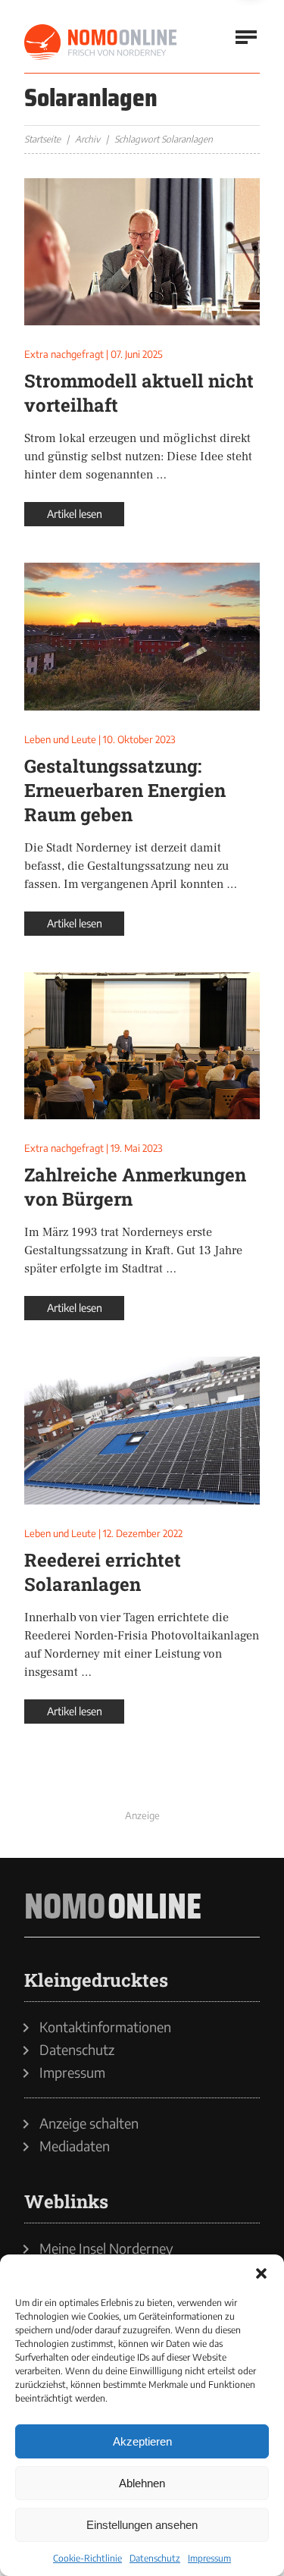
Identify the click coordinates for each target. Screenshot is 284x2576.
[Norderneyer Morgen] (101, 42)
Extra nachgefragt (64, 354)
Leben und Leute (60, 739)
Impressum (209, 2558)
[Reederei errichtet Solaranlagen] (142, 1430)
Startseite (42, 139)
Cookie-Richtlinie (87, 2558)
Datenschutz (155, 2558)
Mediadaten (75, 2146)
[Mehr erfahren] (142, 1788)
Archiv (87, 139)
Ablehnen (142, 2483)
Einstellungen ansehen (142, 2525)
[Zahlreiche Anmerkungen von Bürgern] (142, 1046)
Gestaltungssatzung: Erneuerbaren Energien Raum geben (125, 790)
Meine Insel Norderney (106, 2248)
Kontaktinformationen (105, 2027)
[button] (261, 2273)
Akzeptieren (142, 2441)
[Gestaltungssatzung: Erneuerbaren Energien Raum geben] (142, 636)
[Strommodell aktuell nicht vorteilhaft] (142, 252)
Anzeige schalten (89, 2123)
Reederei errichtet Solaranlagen (103, 1572)
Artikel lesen (75, 514)
